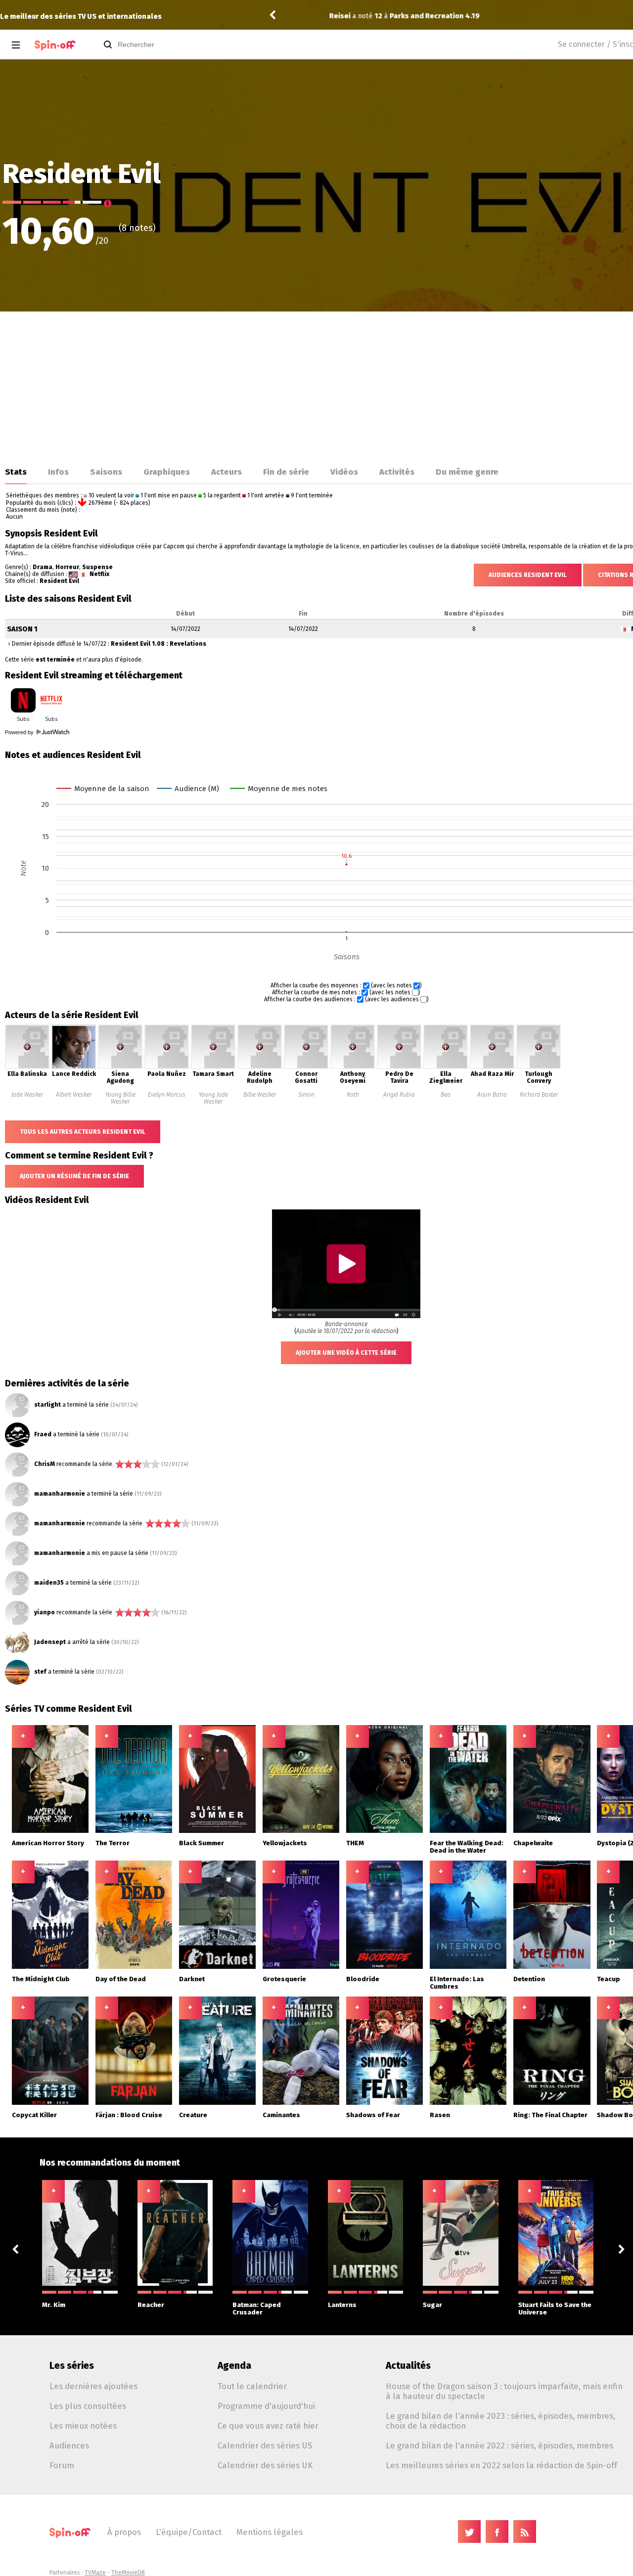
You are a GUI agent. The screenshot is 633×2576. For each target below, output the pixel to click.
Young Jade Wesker (213, 1098)
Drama (43, 567)
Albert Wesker (74, 1095)
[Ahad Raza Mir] (492, 1067)
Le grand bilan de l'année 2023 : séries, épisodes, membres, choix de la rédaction (500, 2421)
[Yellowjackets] (301, 1831)
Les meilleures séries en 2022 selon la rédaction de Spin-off (501, 2465)
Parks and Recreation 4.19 (405, 16)
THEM (355, 1843)
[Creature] (218, 2103)
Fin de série (286, 472)
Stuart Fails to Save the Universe (555, 2309)
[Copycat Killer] (50, 2103)
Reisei (310, 16)
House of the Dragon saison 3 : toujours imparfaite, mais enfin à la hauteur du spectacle (504, 2391)
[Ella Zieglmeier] (446, 1067)
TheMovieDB (128, 2573)
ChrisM (45, 1464)
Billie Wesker (260, 1095)
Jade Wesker (27, 1095)
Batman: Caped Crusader (257, 2309)
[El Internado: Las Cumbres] (468, 1967)
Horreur (67, 567)
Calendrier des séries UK (265, 2465)
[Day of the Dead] (134, 1967)
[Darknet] (218, 1967)
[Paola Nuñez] (167, 1067)
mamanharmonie (60, 1494)
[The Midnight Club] (50, 1967)
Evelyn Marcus (167, 1095)
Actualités (408, 2366)
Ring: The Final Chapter (550, 2115)
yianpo (45, 1612)
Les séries (72, 2366)
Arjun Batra (492, 1095)
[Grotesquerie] (301, 1967)
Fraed (43, 1434)
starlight (47, 1405)
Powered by (20, 732)
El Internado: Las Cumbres (457, 1983)
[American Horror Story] (50, 1831)
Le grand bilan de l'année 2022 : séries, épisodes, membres (499, 2445)
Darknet (192, 1979)
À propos (124, 2532)
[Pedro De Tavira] (399, 1067)
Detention (529, 1979)
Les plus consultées (88, 2406)
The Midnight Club (41, 1979)
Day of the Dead (121, 1979)
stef (40, 1672)
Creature (193, 2115)
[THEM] (385, 1831)
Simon (306, 1095)
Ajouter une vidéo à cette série (346, 1353)
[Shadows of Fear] (385, 2103)
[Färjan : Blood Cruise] (134, 2103)
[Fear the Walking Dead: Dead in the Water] (468, 1831)
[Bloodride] (385, 1967)
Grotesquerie (284, 1979)
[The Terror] (134, 1831)
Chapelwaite (533, 1843)
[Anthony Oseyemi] (353, 1067)
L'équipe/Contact (189, 2532)
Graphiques (167, 472)
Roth (353, 1095)
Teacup (609, 1979)
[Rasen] (468, 2103)
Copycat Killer (34, 2115)
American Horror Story (48, 1843)
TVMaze (95, 2573)
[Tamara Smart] (213, 1067)
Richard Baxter (539, 1095)
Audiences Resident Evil (528, 575)
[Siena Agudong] (120, 1067)
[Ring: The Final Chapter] (552, 2103)
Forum (62, 2465)
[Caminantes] (301, 2103)
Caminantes (281, 2115)
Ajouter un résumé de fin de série (74, 1176)
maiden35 (49, 1583)
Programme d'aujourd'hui (266, 2406)
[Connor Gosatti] (306, 1067)
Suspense (97, 567)
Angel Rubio (399, 1095)
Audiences (69, 2445)
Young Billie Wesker (120, 1098)
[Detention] (552, 1967)
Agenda (234, 2366)
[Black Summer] (218, 1831)
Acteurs (226, 472)
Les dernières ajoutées (93, 2386)
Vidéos (344, 472)
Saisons (106, 472)
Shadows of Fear (373, 2115)
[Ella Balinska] (27, 1067)
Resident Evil (59, 581)
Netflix (99, 574)
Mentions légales (270, 2532)
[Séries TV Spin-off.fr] (55, 45)
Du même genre (467, 472)
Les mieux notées (83, 2426)
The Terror (113, 1843)
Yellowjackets (285, 1843)
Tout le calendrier (252, 2386)
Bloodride (363, 1979)
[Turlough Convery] (539, 1067)
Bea (446, 1095)
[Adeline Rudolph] (260, 1067)
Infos (58, 472)
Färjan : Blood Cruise (129, 2115)
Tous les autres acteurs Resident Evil (83, 1132)
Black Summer (202, 1843)
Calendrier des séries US (265, 2445)
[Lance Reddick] (74, 1067)
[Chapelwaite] (552, 1831)
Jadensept (50, 1642)
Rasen (440, 2115)
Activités (397, 472)
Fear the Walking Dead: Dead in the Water (467, 1847)
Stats (16, 472)
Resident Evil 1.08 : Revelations (158, 644)
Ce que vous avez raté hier (268, 2426)
